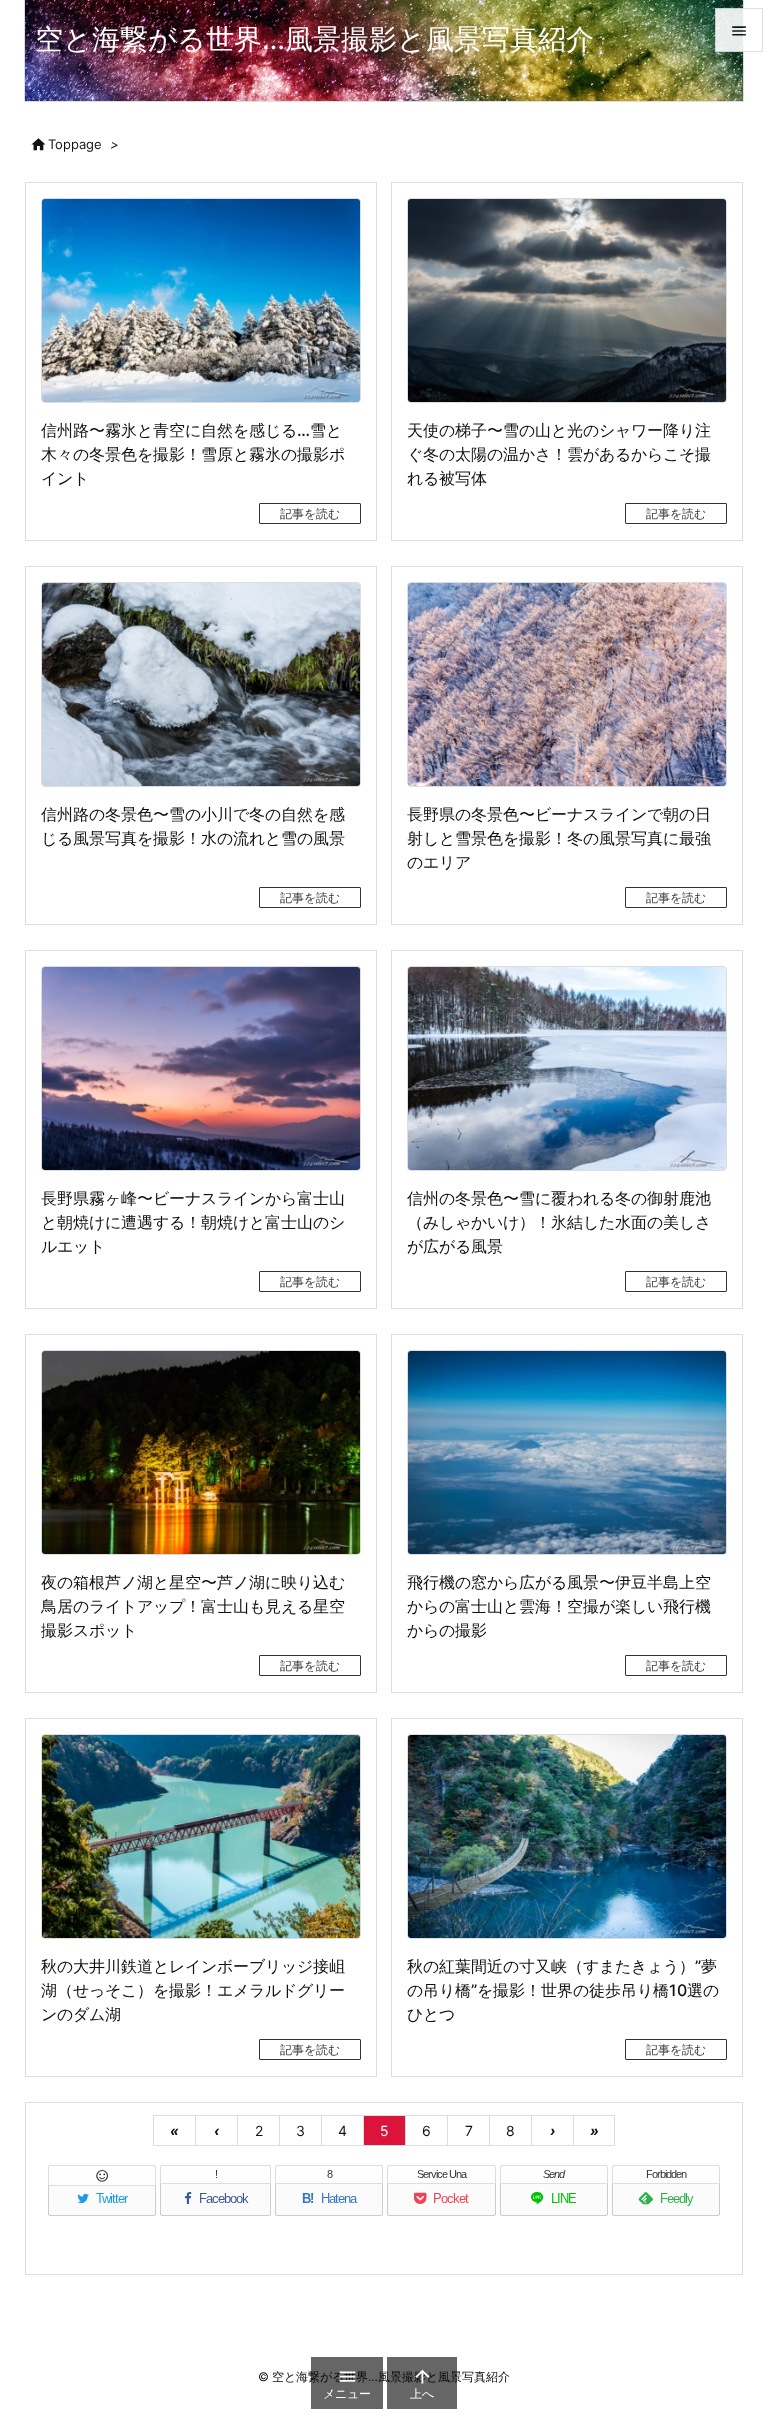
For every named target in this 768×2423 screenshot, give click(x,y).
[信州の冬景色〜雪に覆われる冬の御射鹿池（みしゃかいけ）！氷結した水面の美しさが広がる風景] (567, 1068)
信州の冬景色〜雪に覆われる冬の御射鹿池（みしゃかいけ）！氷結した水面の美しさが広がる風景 (559, 1222)
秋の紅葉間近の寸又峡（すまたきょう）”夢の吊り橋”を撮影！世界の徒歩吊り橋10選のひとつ (563, 1990)
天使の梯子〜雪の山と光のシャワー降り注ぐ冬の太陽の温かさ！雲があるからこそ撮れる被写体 (559, 454)
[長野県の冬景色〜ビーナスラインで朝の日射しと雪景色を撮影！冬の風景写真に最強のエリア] (567, 684)
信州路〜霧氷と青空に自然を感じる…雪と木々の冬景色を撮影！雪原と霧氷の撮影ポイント (193, 454)
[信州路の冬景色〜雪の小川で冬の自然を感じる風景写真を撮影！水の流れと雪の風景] (201, 684)
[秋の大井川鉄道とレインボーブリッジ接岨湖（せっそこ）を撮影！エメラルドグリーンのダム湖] (201, 1836)
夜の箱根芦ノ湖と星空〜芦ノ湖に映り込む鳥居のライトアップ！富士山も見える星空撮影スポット (193, 1606)
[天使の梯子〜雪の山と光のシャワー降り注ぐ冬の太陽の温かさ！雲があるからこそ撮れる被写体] (567, 300)
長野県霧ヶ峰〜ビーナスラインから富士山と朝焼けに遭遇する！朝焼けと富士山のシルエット (193, 1222)
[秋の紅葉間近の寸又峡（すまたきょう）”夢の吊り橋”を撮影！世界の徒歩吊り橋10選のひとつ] (567, 1836)
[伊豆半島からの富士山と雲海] (567, 1452)
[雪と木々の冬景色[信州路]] (201, 300)
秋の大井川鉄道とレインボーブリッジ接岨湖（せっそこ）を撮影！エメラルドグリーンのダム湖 (193, 1990)
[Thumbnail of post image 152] (201, 1068)
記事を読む (310, 513)
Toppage (75, 144)
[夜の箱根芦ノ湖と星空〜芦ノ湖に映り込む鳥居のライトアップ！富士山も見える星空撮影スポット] (201, 1452)
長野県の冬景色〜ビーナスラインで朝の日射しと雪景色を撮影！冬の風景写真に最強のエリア (559, 838)
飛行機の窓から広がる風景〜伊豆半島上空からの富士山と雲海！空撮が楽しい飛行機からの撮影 (559, 1606)
